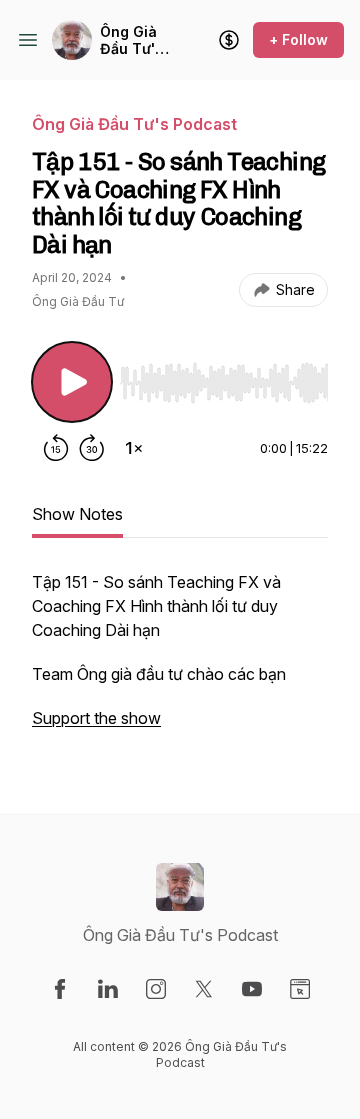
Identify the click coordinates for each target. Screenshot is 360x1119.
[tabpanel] (180, 660)
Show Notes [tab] (77, 514)
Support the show (96, 718)
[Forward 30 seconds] (92, 448)
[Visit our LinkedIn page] (108, 989)
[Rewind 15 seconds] (56, 448)
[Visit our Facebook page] (60, 989)
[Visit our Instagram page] (156, 989)
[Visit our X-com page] (204, 989)
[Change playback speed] (134, 448)
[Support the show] (229, 40)
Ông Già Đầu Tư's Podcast (131, 40)
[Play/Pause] (72, 382)
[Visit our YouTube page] (252, 989)
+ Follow (298, 39)
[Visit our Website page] (300, 989)
